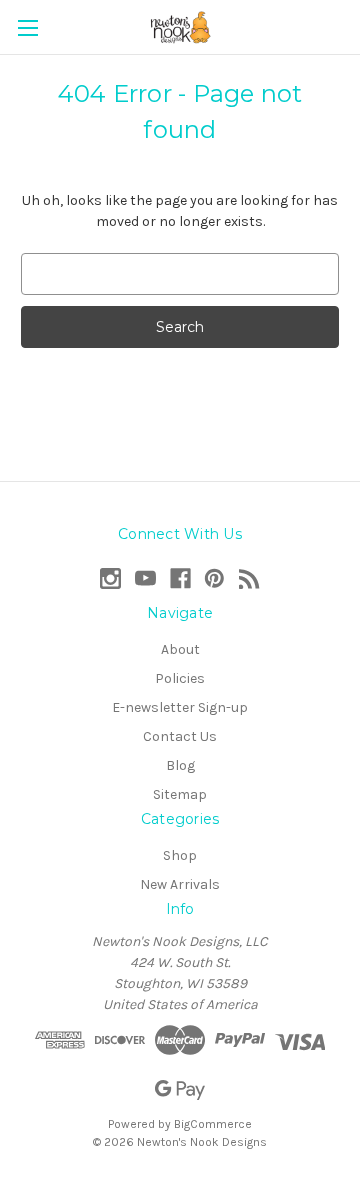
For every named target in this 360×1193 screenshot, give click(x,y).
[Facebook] (180, 578)
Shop (180, 855)
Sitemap (180, 794)
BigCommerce (213, 1124)
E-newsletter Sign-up (180, 707)
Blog (180, 765)
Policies (180, 678)
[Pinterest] (214, 578)
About (180, 649)
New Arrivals (180, 884)
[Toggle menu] (27, 27)
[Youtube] (145, 578)
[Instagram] (110, 578)
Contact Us (180, 736)
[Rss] (249, 578)
